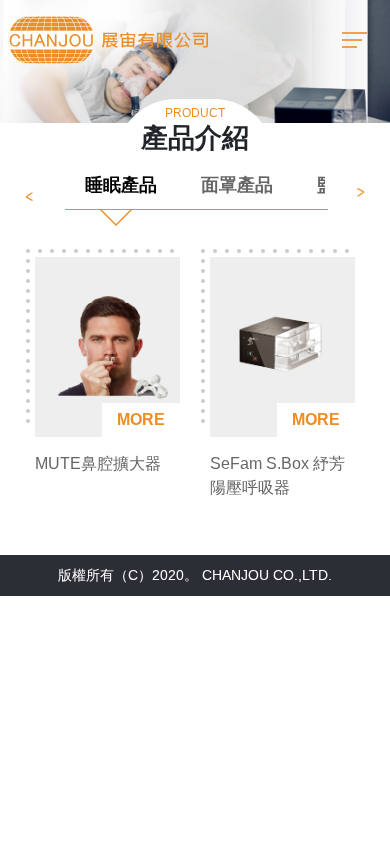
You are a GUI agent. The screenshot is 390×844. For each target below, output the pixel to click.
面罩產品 (237, 185)
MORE (141, 419)
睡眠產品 (121, 185)
